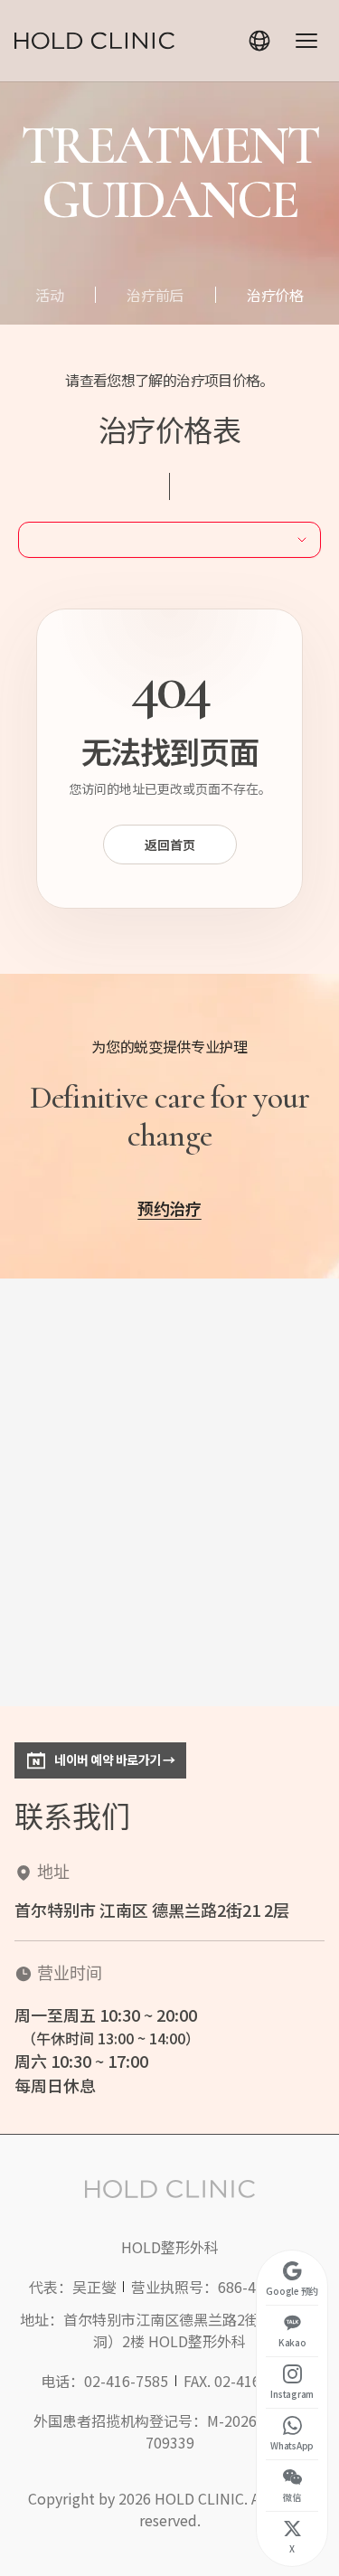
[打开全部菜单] (306, 41)
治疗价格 (275, 295)
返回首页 (170, 845)
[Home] (94, 41)
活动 (49, 295)
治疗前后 (155, 295)
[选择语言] (259, 41)
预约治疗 (169, 1208)
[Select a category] (169, 540)
